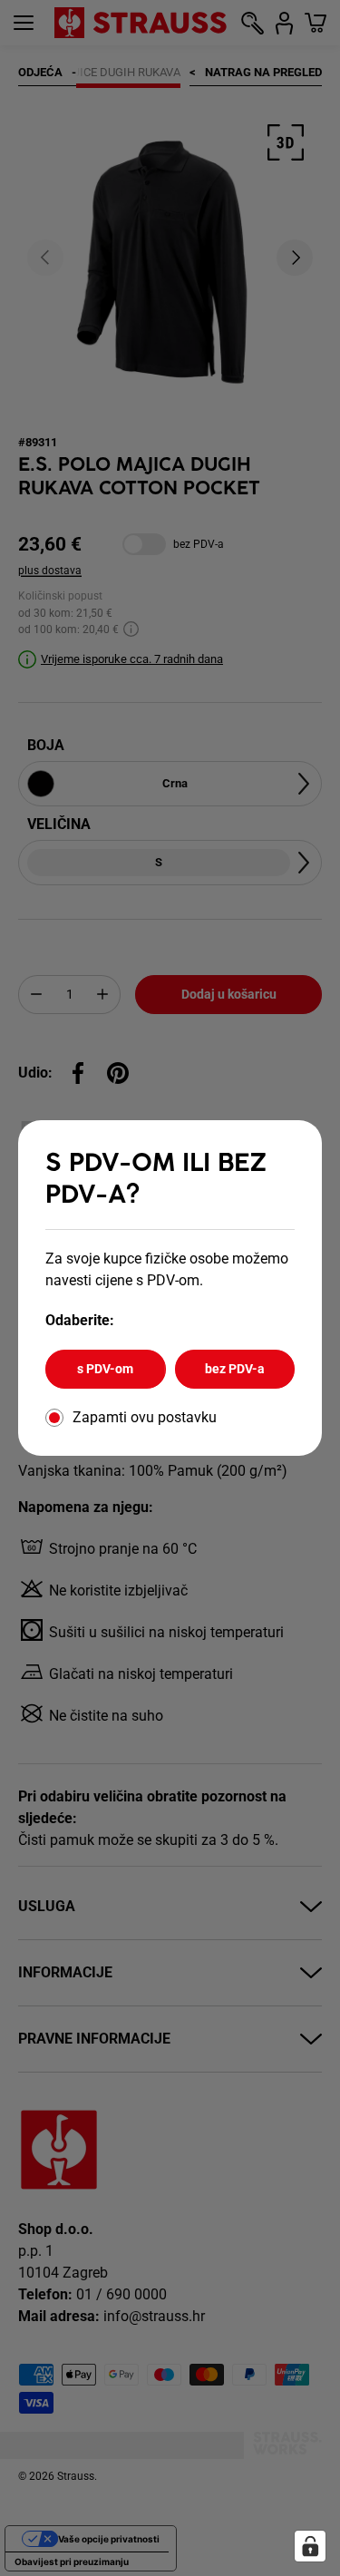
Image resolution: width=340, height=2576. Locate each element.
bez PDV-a (235, 1369)
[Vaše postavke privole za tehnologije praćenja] (310, 2546)
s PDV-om (105, 1369)
